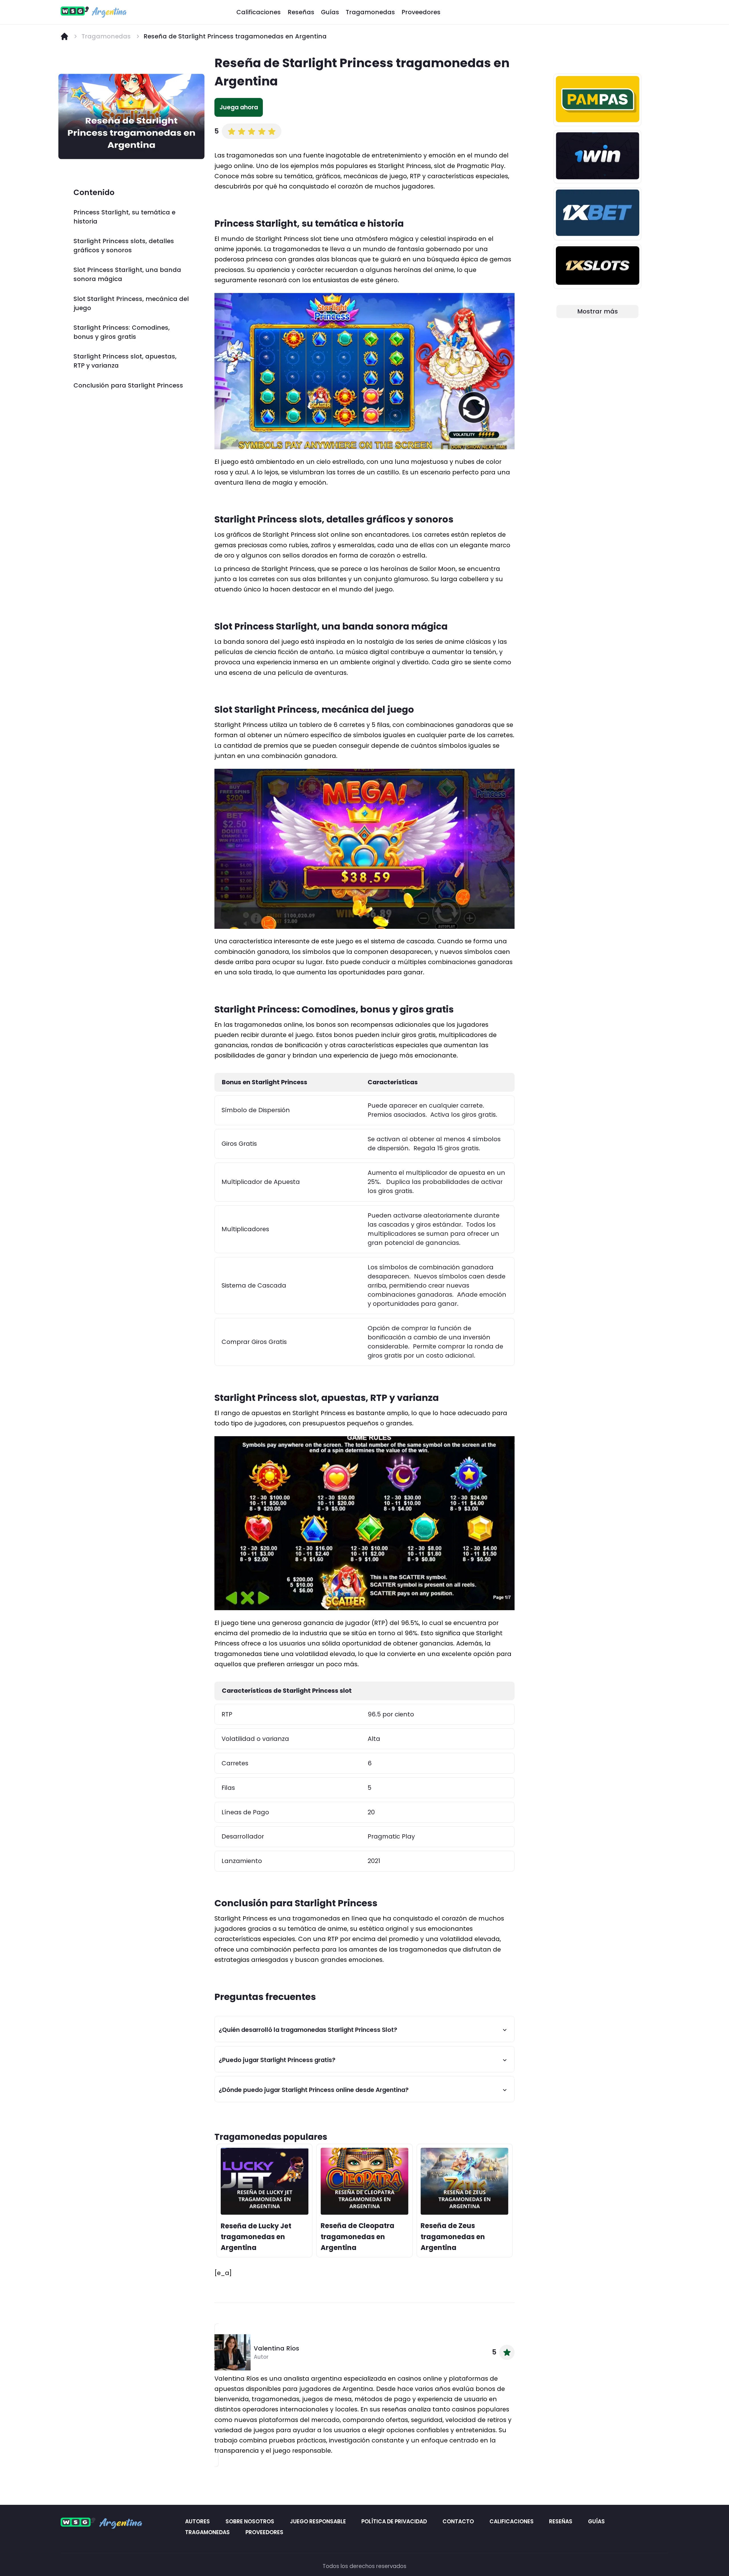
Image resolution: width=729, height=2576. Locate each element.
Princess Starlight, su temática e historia (124, 217)
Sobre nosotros (250, 2521)
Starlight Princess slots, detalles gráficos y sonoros (124, 246)
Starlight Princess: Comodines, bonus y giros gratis (122, 332)
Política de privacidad (394, 2521)
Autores (198, 2521)
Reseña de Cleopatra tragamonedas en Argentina (358, 2237)
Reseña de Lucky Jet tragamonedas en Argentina (256, 2237)
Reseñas (301, 12)
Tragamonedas (370, 12)
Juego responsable (318, 2521)
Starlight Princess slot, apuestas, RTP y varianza (125, 361)
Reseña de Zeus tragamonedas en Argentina (453, 2237)
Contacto (458, 2521)
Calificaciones (259, 12)
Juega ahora (239, 107)
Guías (330, 12)
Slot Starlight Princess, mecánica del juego (131, 303)
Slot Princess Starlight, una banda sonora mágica (127, 274)
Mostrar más (598, 311)
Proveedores (421, 12)
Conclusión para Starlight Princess (128, 385)
